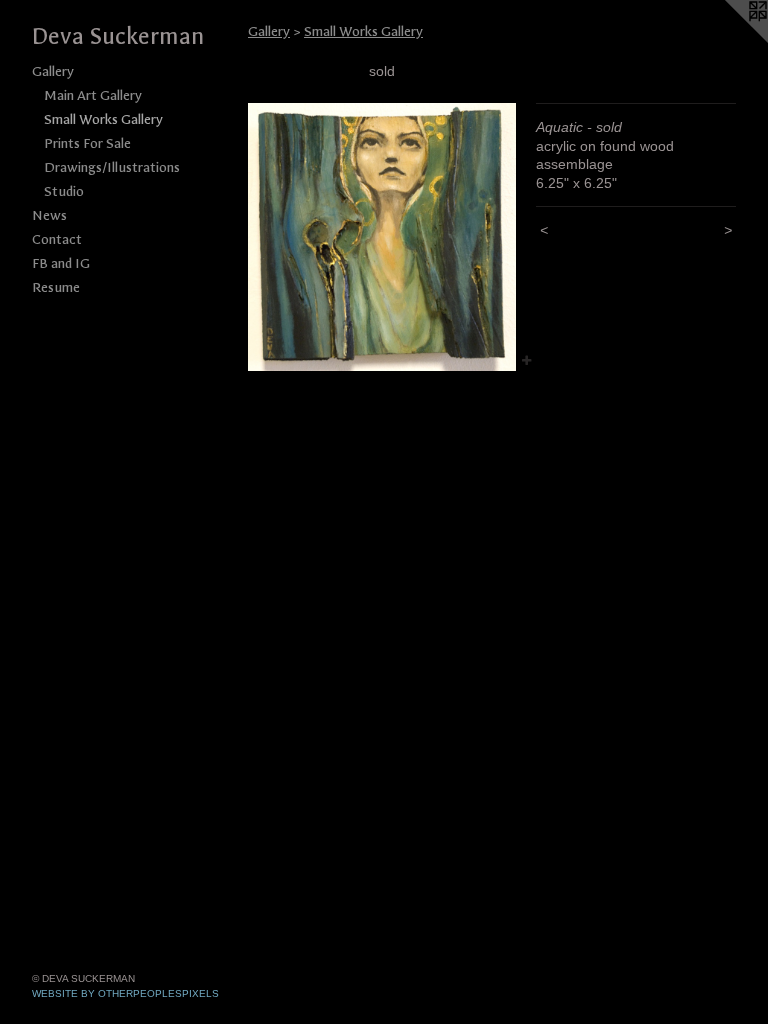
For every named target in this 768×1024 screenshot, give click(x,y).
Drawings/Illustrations (112, 167)
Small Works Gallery (103, 119)
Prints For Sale (87, 143)
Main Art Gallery (93, 95)
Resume (56, 287)
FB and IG (61, 263)
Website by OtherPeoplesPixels (125, 993)
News (49, 215)
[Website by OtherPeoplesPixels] (728, 40)
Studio (64, 191)
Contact (57, 239)
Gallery (53, 71)
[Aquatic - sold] (382, 237)
